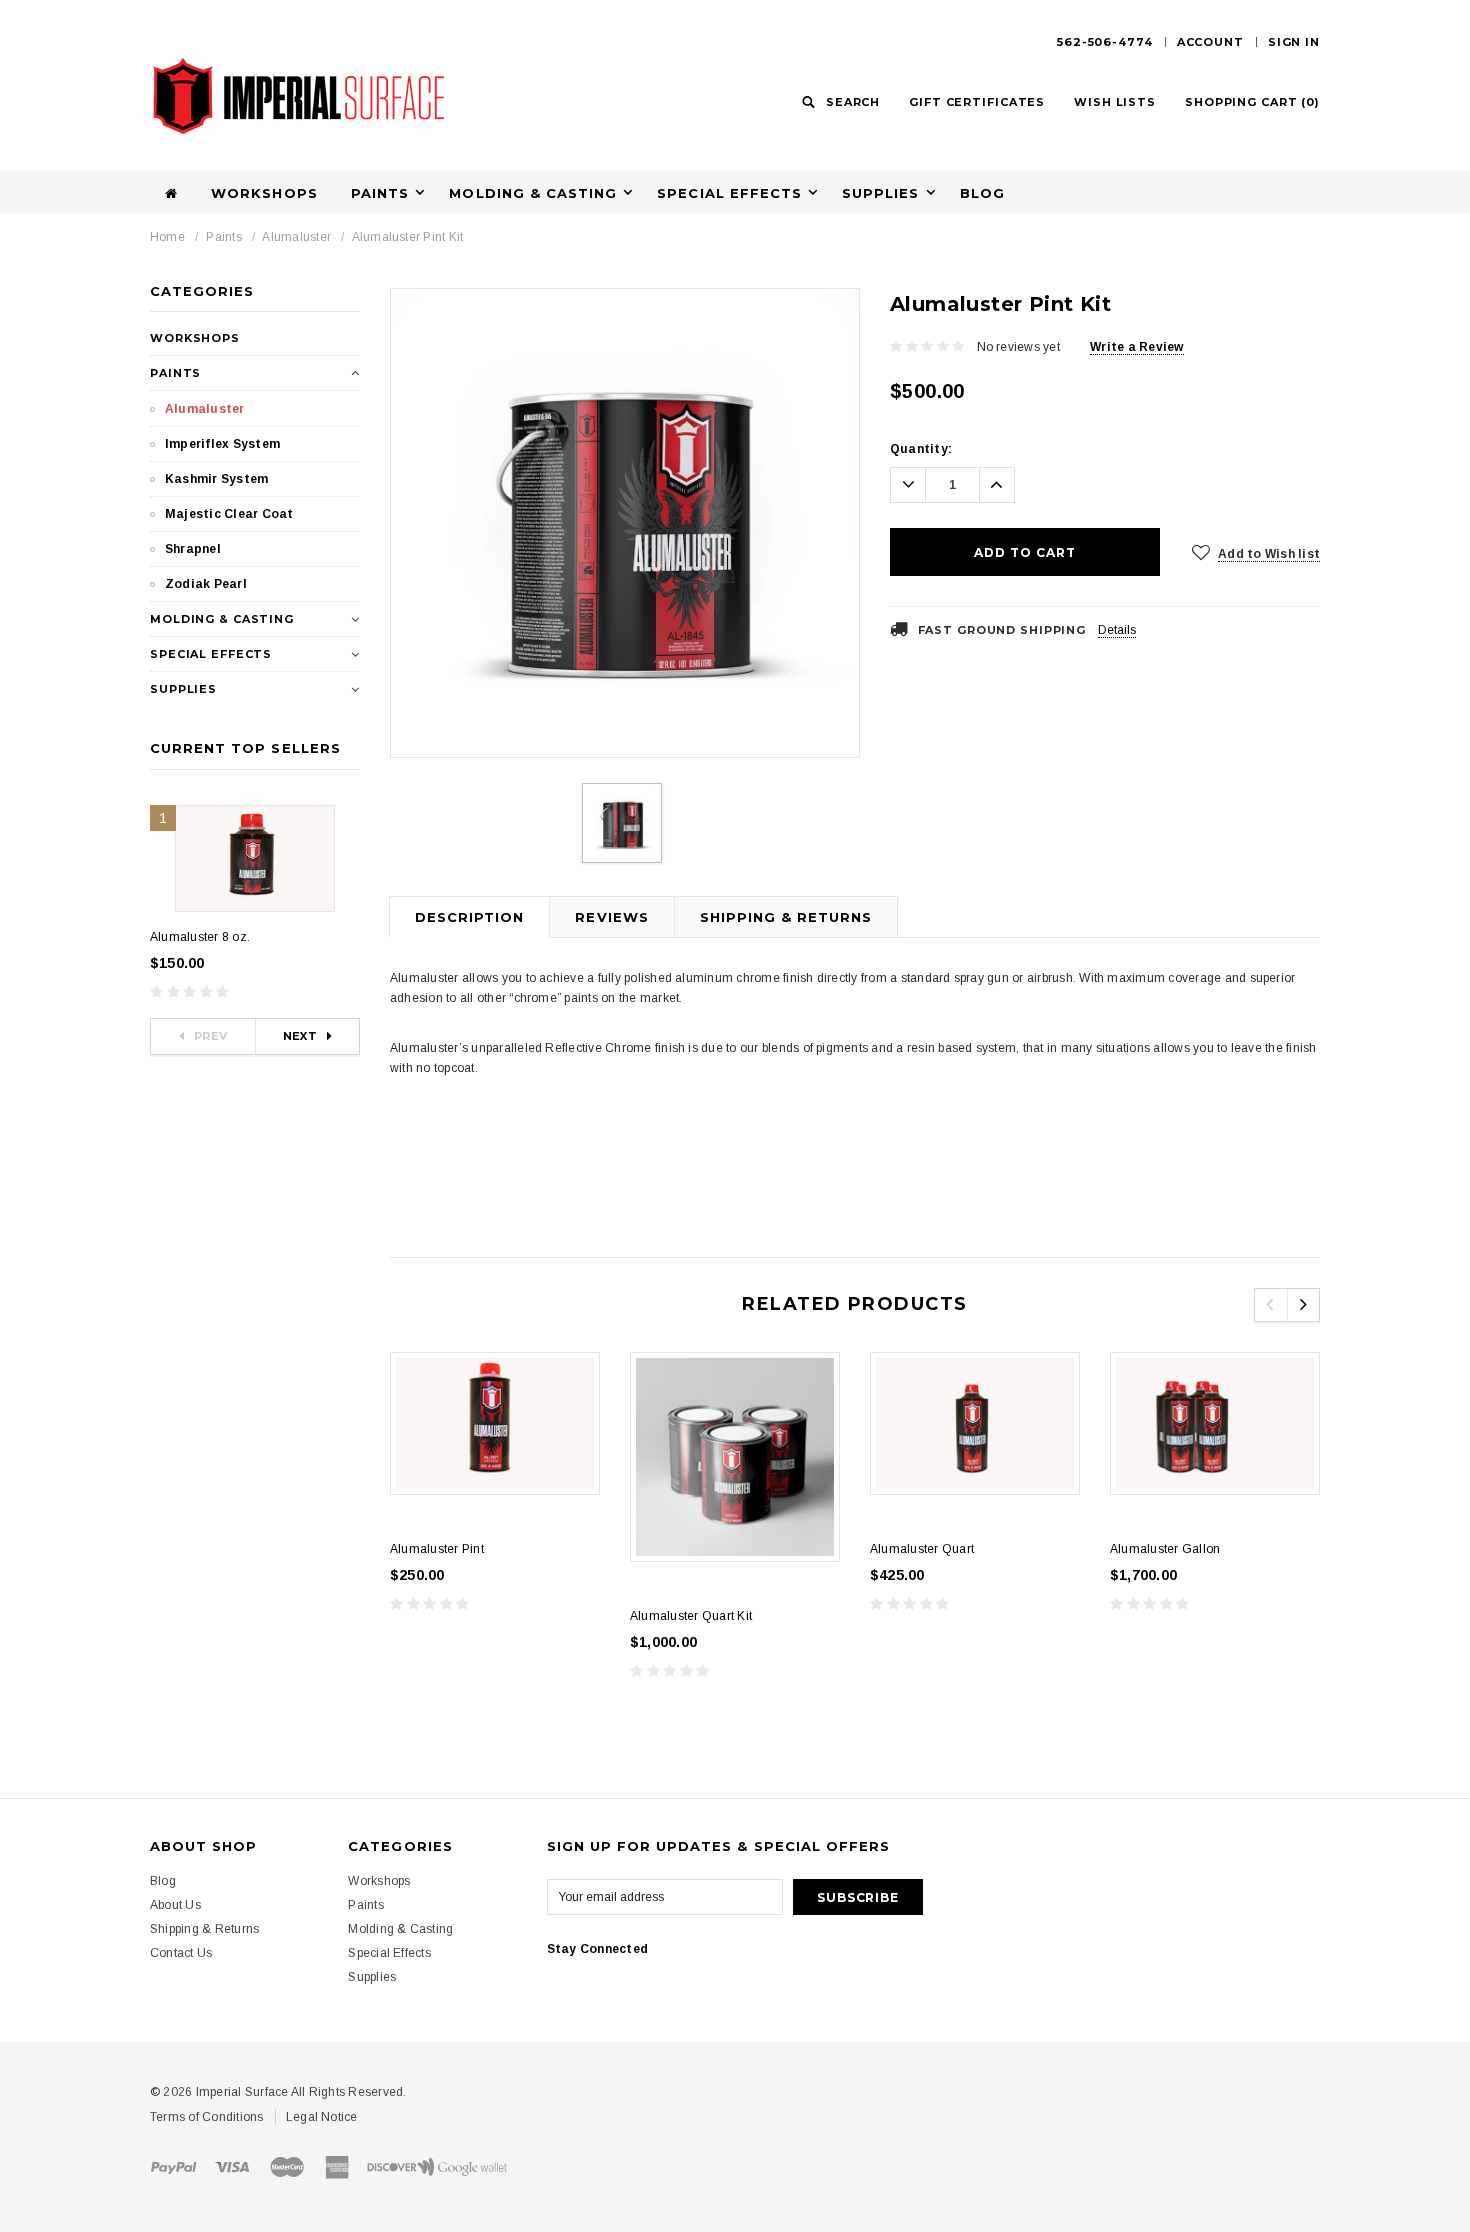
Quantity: (921, 449)
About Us (175, 1905)
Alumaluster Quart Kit (691, 1616)
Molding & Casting (533, 193)
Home (167, 237)
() (1252, 102)
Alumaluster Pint (437, 1549)
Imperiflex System (222, 444)
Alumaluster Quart (922, 1549)
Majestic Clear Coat (229, 514)
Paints (380, 193)
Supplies (880, 193)
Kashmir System (216, 479)
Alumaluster (296, 237)
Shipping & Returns (786, 917)
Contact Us (181, 1953)
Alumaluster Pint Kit (408, 237)
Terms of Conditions (207, 2117)
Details (1117, 630)
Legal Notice (322, 2117)
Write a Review (1136, 347)
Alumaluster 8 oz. (200, 937)
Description (469, 917)
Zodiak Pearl (206, 584)
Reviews (611, 917)
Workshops (264, 193)
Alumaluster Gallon (1165, 1549)
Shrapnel (193, 549)
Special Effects (729, 193)
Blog (982, 193)
